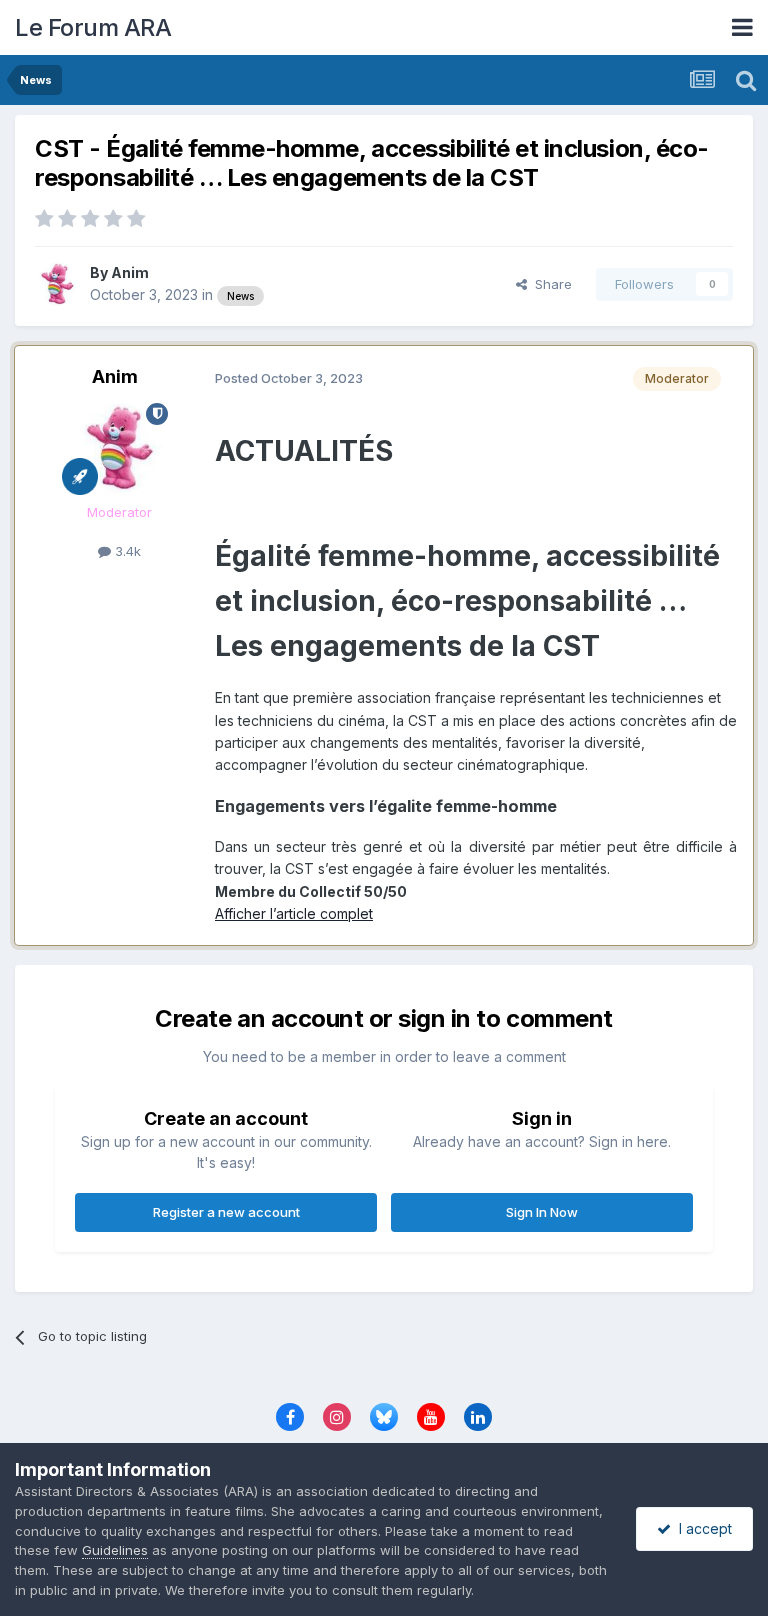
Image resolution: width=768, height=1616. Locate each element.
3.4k (126, 551)
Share (549, 284)
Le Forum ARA (93, 27)
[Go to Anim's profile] (57, 284)
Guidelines (115, 1550)
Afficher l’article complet (294, 913)
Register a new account (226, 1212)
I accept (701, 1528)
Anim (130, 272)
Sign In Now (542, 1212)
